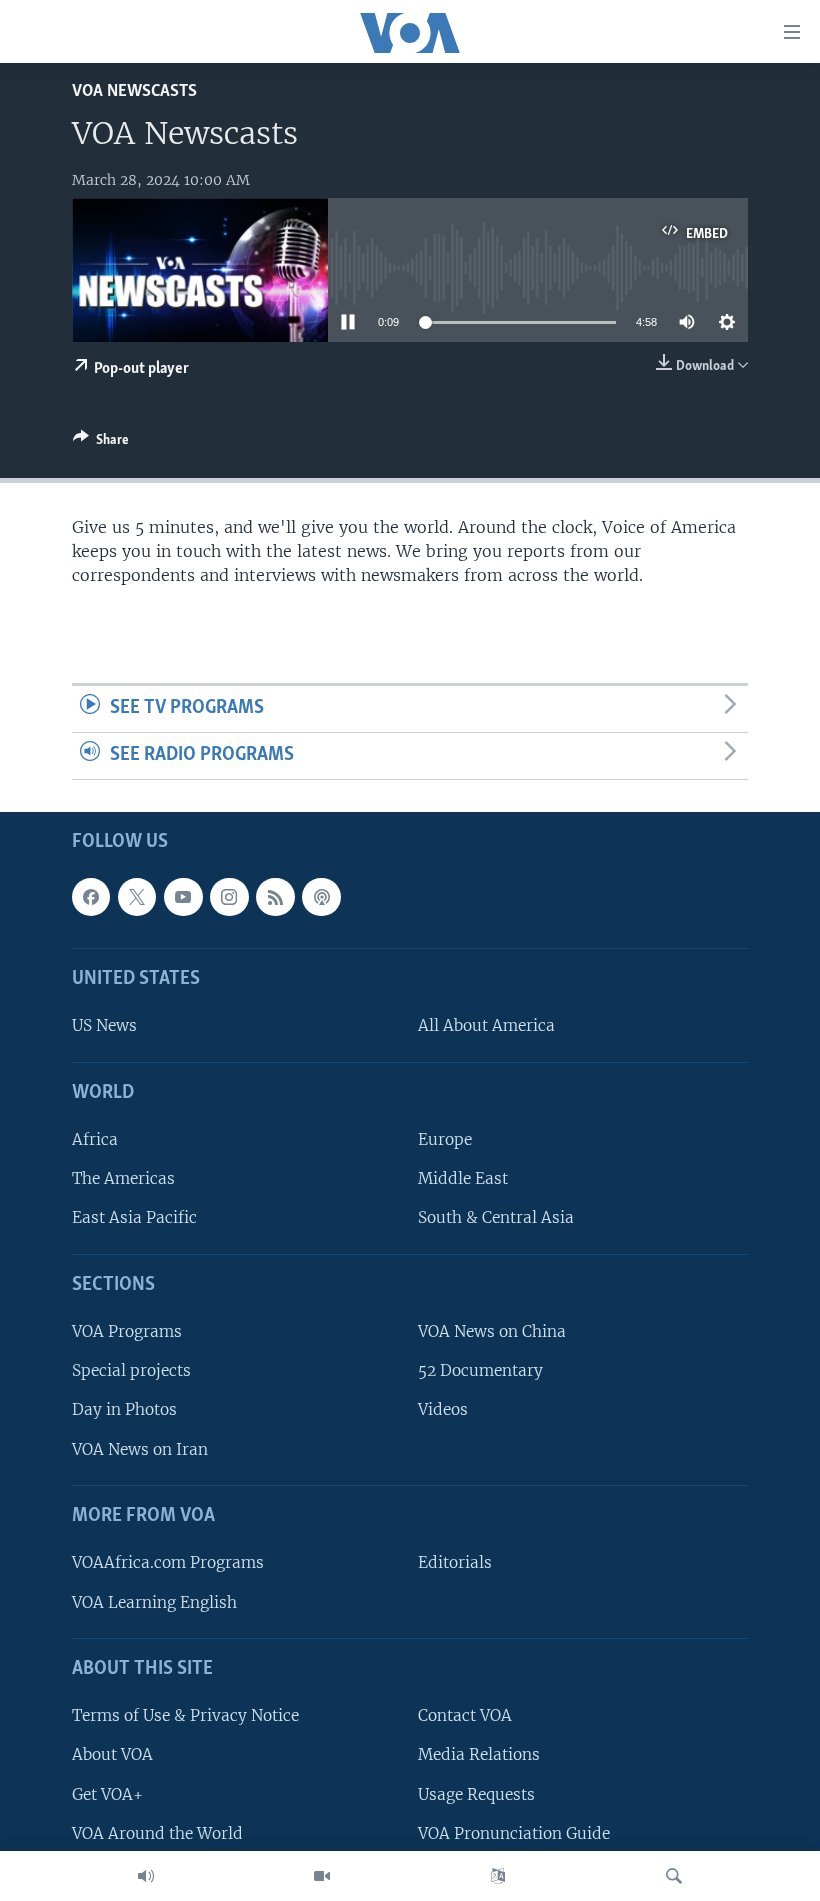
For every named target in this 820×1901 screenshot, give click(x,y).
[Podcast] (321, 897)
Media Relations (479, 1754)
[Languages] (498, 1876)
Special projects (131, 1370)
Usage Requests (476, 1793)
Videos (443, 1409)
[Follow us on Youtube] (183, 897)
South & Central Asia (496, 1217)
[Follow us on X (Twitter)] (137, 897)
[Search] (674, 1876)
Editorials (455, 1562)
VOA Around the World (157, 1832)
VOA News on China (492, 1331)
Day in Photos (124, 1409)
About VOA (112, 1754)
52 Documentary (480, 1370)
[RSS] (275, 897)
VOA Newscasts (134, 91)
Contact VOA (465, 1715)
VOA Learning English (154, 1601)
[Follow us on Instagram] (229, 897)
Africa (95, 1139)
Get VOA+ (107, 1793)
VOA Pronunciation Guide (514, 1832)
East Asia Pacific (134, 1217)
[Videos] (322, 1876)
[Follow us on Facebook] (91, 897)
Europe (445, 1139)
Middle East (463, 1178)
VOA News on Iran (140, 1448)
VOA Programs (127, 1331)
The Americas (123, 1178)
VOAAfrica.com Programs (168, 1562)
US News (104, 1025)
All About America (486, 1025)
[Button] (101, 443)
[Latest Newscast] (146, 1876)
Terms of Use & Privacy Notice (185, 1715)
